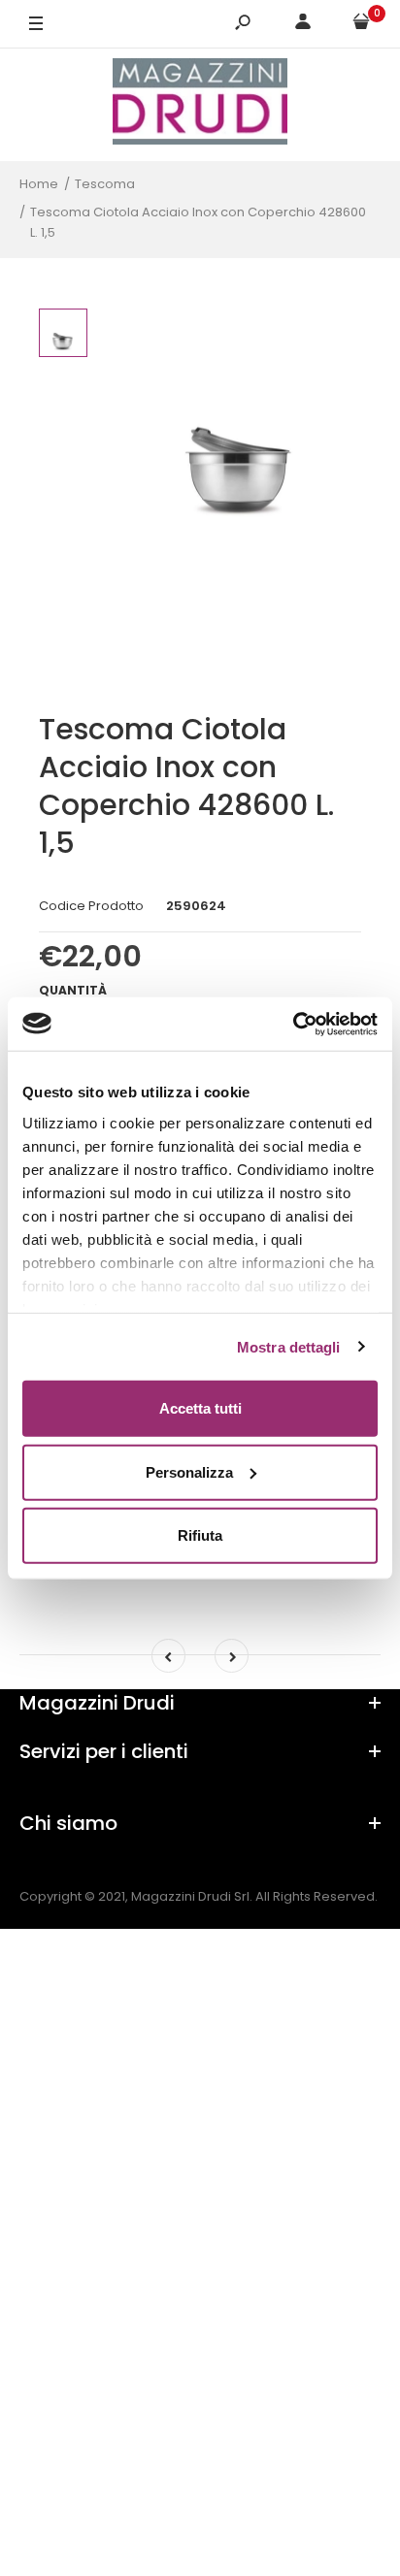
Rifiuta (200, 1535)
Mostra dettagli (289, 1346)
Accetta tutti (200, 1408)
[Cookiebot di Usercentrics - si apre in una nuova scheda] (293, 1024)
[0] (361, 25)
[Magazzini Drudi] (200, 104)
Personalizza (189, 1471)
